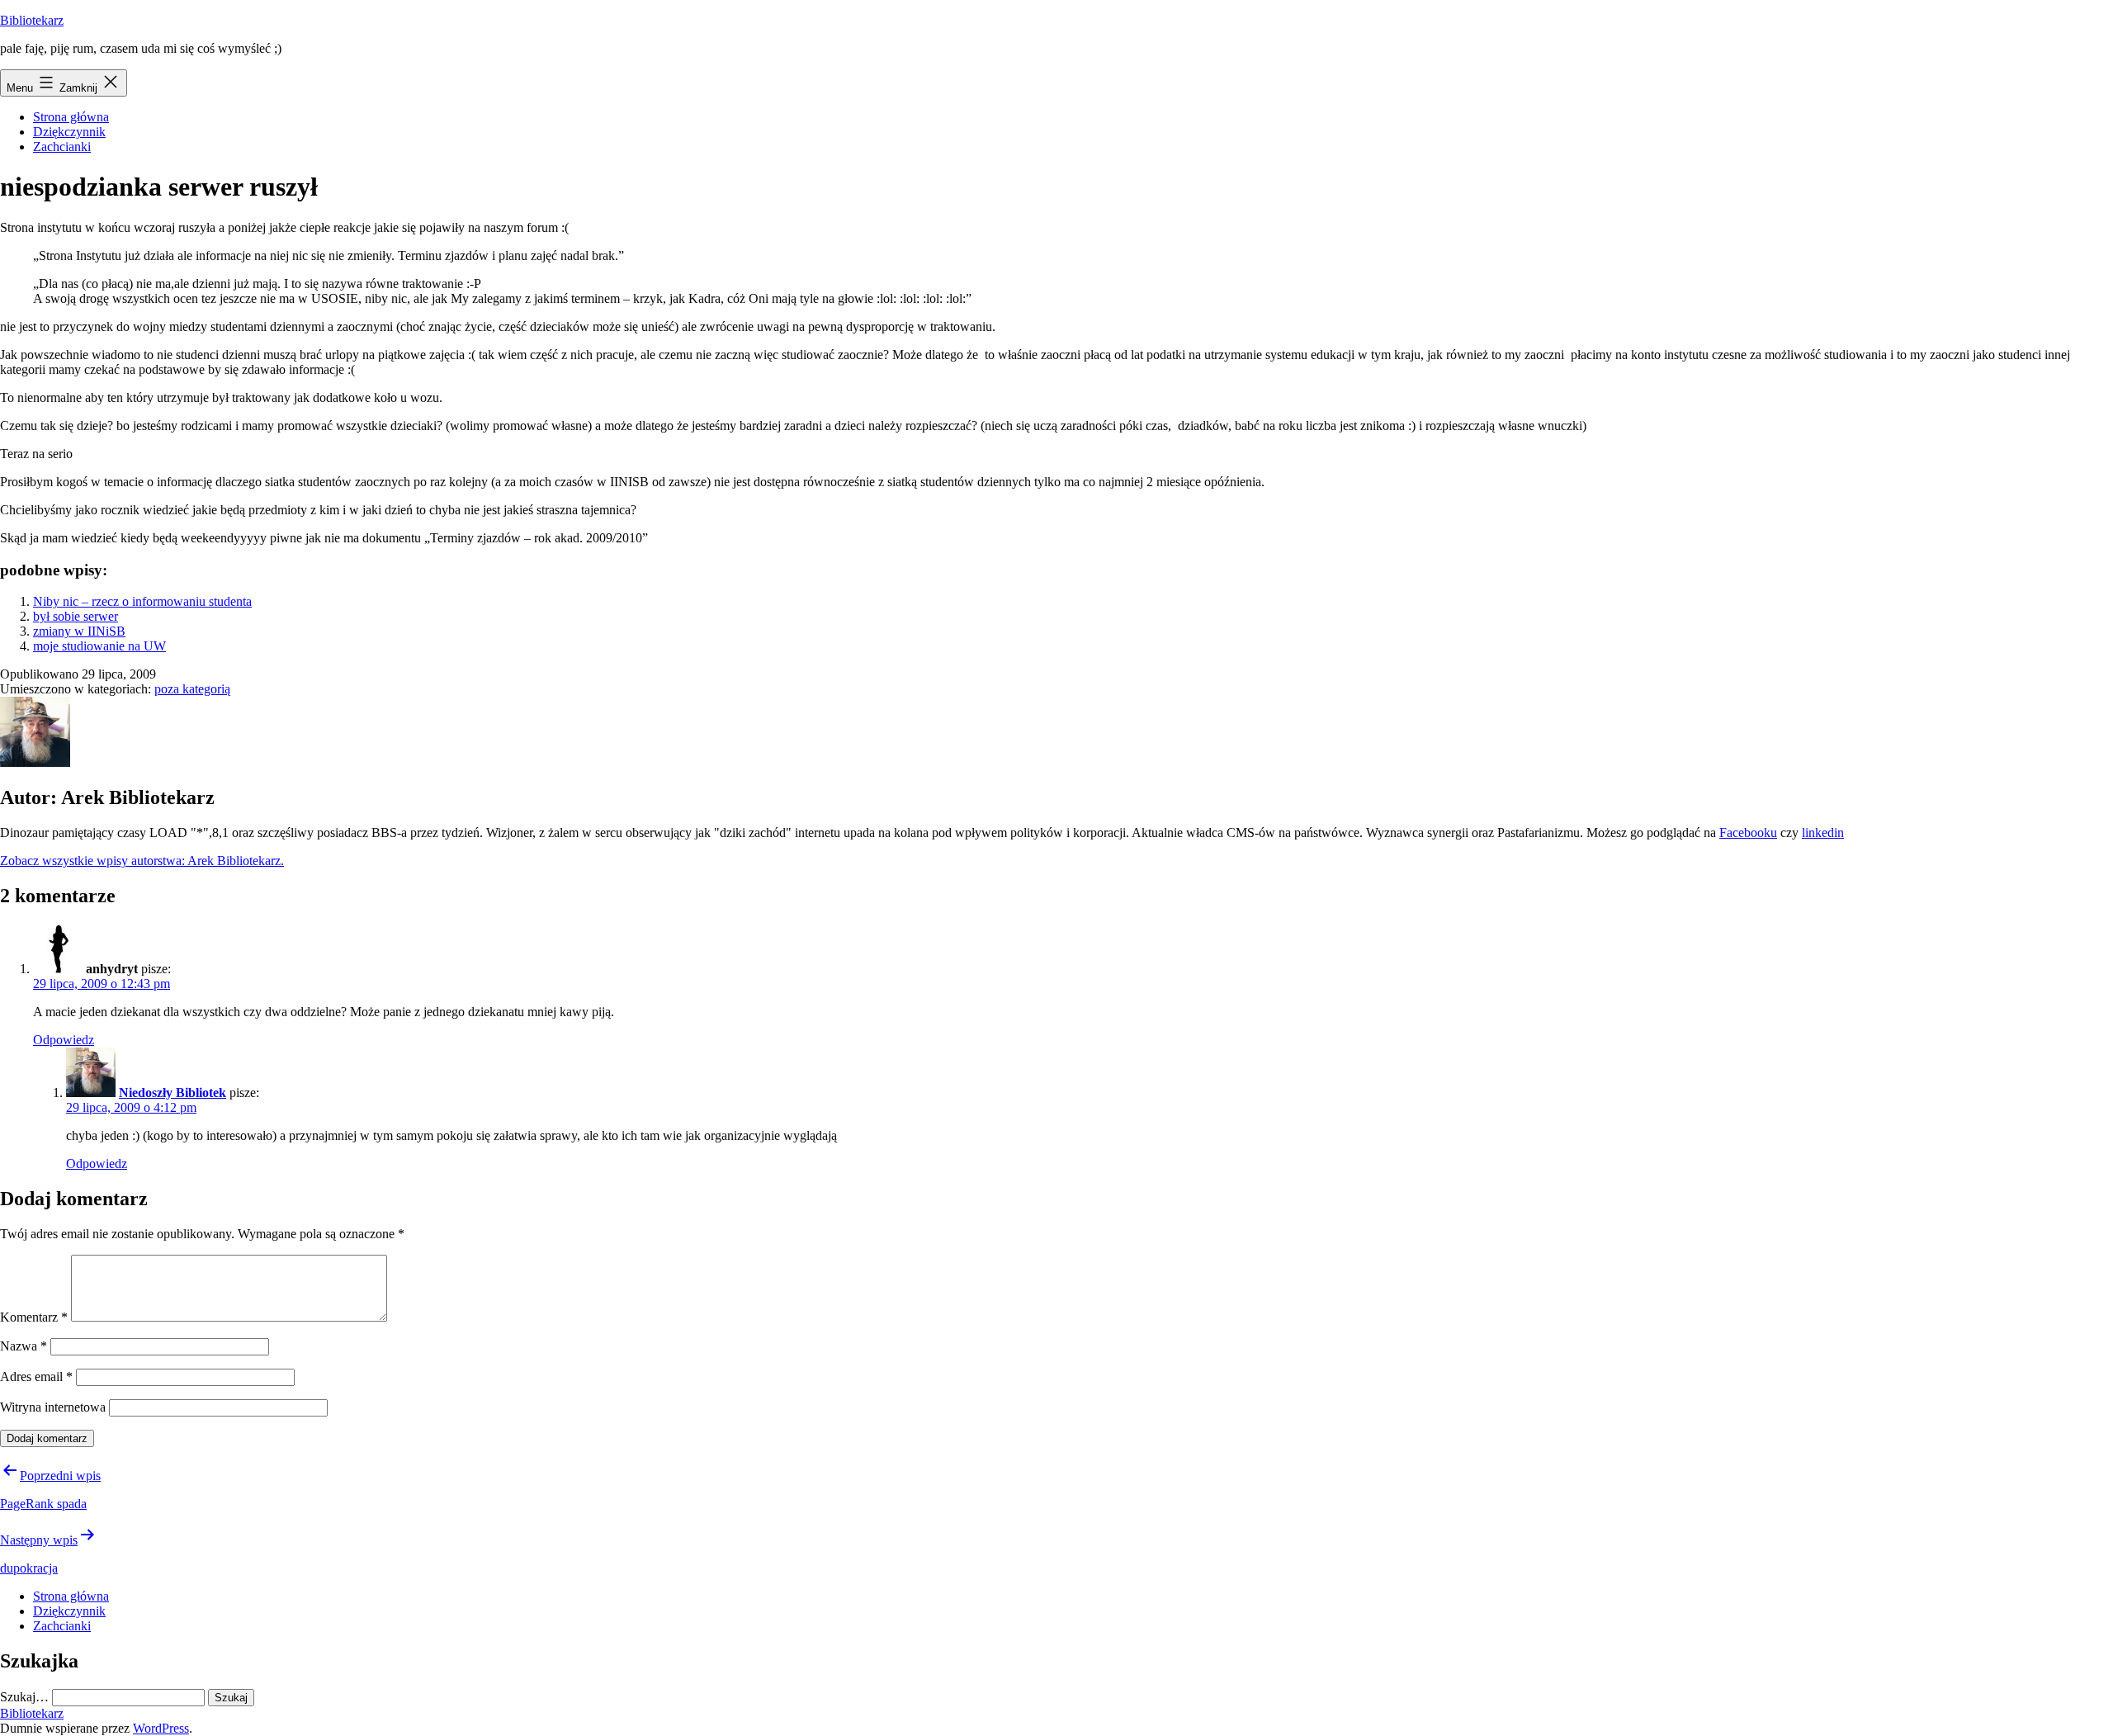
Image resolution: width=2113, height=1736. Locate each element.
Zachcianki (62, 147)
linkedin (1823, 833)
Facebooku (1748, 833)
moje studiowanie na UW (99, 646)
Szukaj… (24, 1697)
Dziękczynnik (69, 132)
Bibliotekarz (32, 20)
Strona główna (71, 117)
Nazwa (24, 1346)
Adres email (36, 1377)
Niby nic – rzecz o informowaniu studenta (142, 601)
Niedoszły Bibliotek (173, 1093)
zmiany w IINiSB (79, 631)
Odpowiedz (64, 1040)
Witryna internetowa (53, 1407)
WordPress (161, 1728)
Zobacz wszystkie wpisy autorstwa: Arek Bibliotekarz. (142, 861)
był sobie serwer (76, 616)
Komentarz (34, 1317)
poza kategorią (192, 689)
